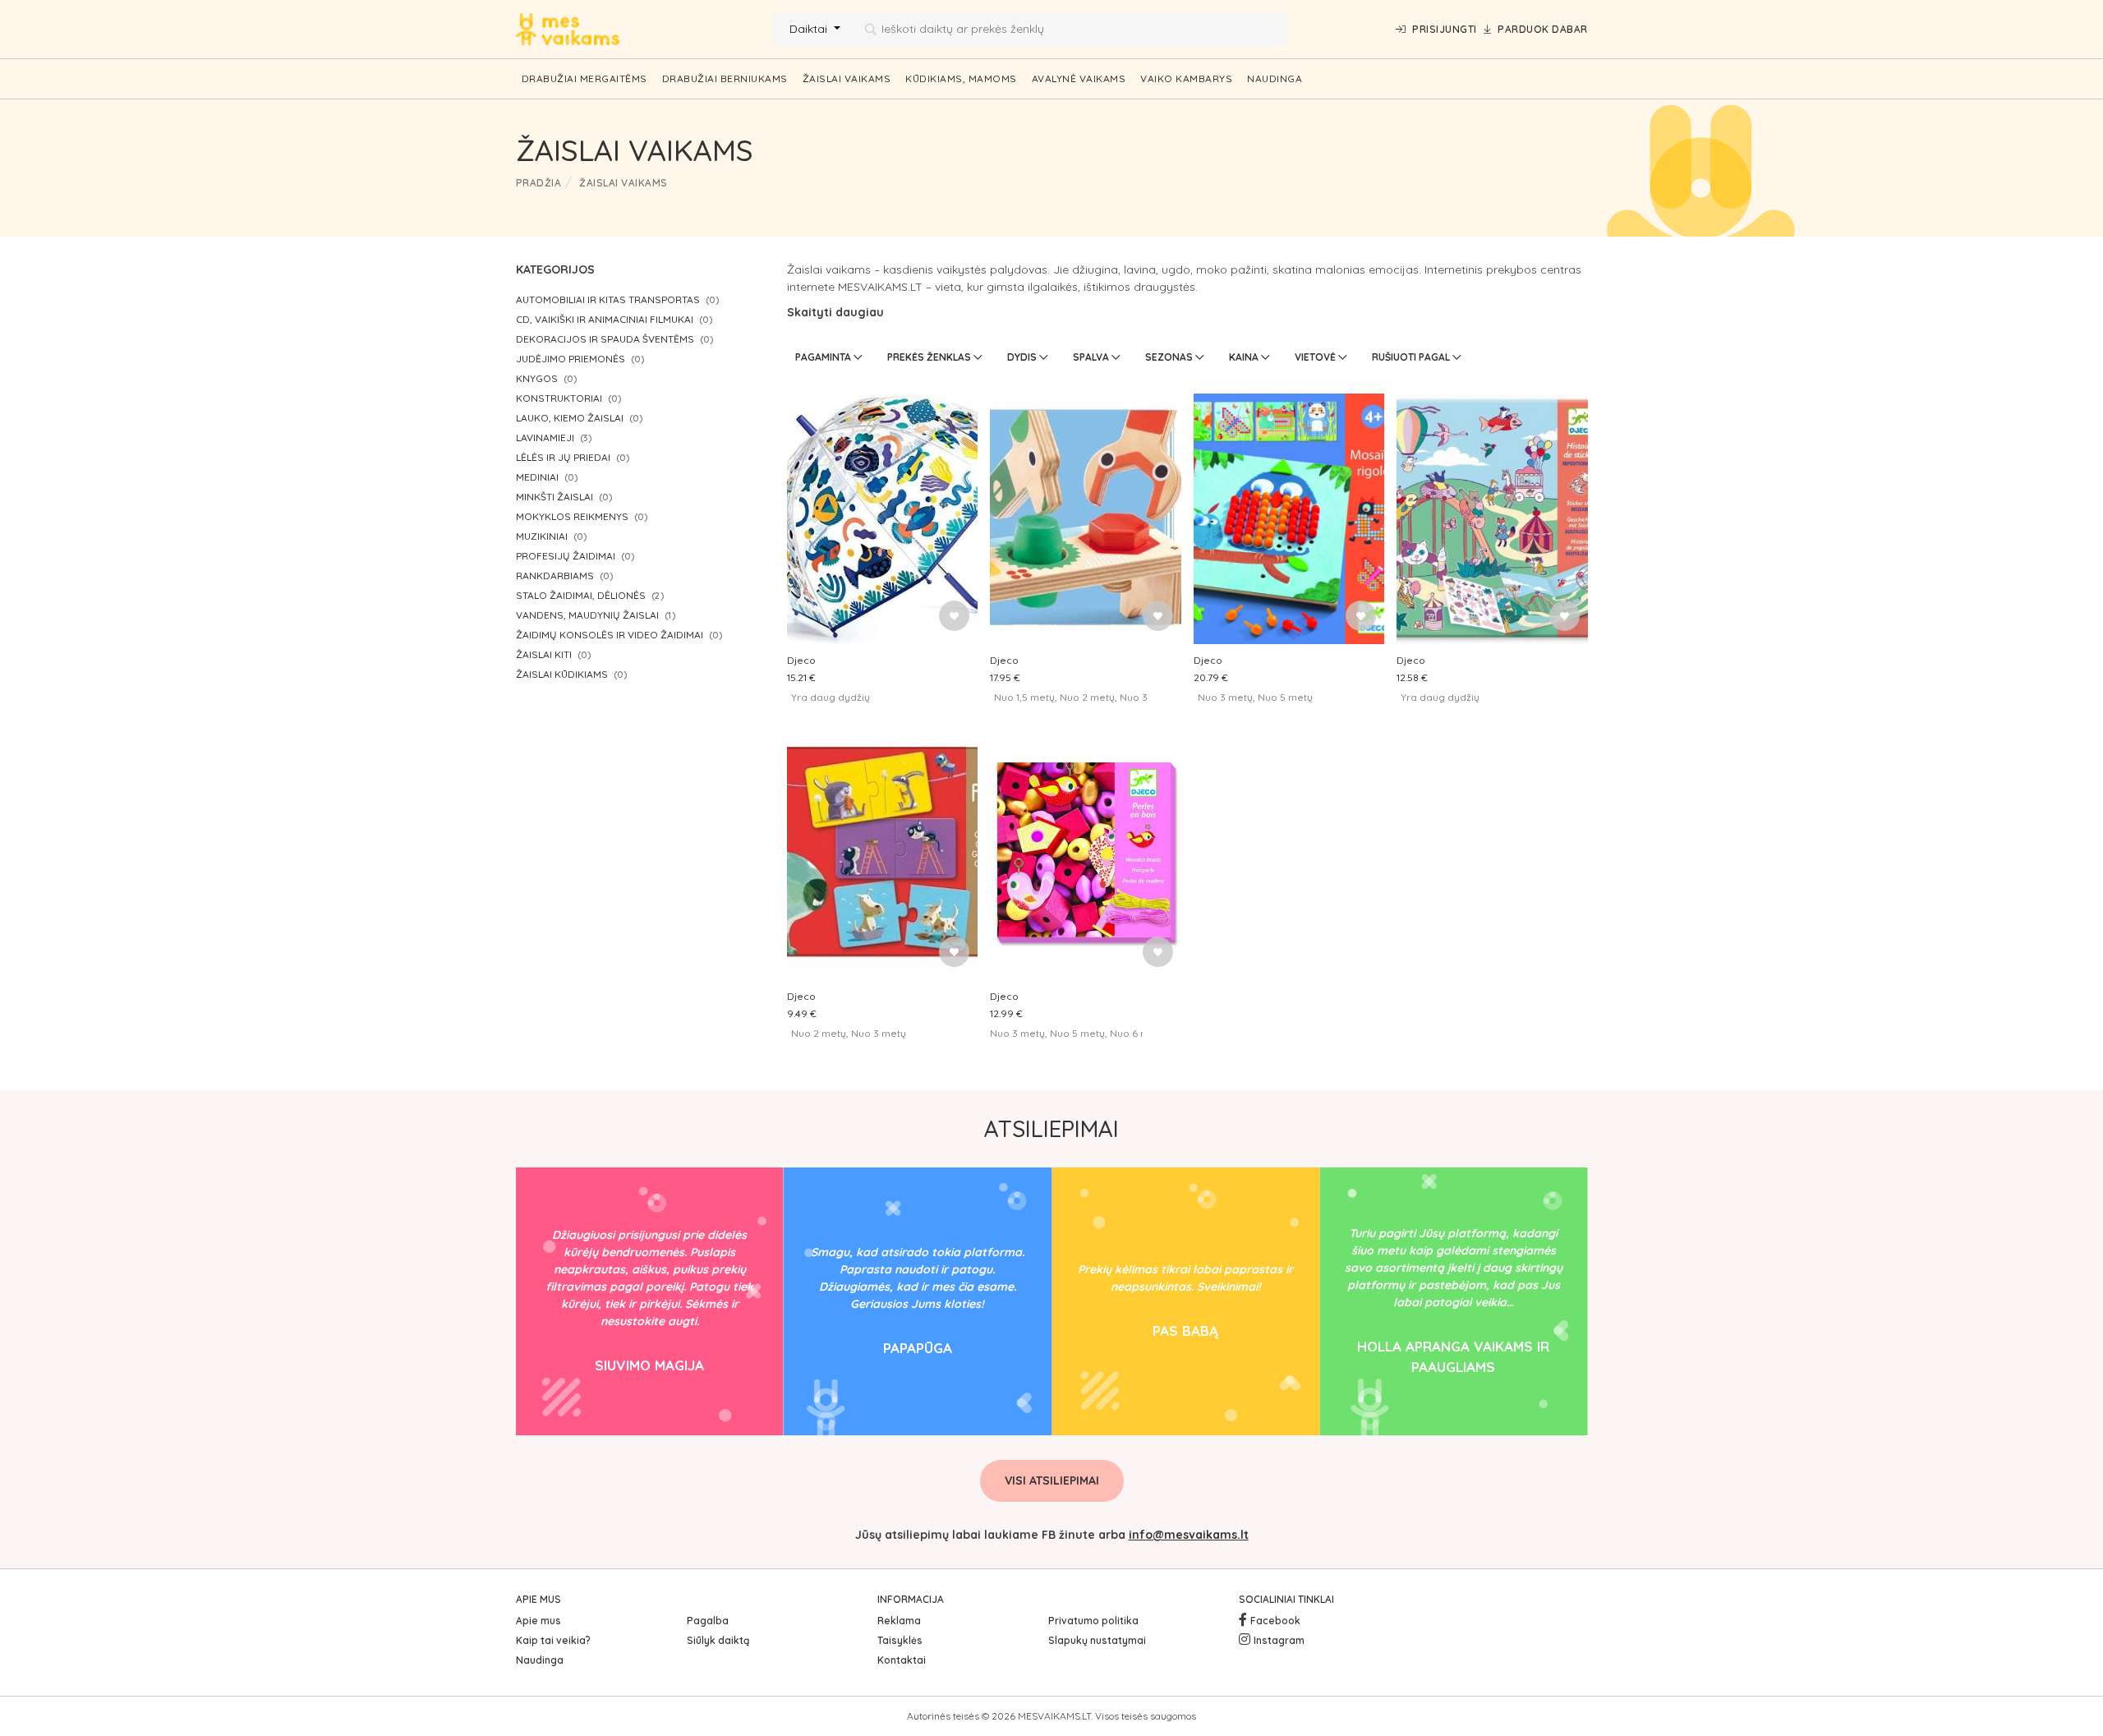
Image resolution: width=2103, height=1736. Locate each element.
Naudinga (1275, 78)
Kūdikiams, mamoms (961, 78)
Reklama (899, 1621)
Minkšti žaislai (555, 497)
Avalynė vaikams (1079, 78)
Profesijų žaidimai (566, 556)
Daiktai (810, 29)
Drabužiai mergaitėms (584, 78)
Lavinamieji (545, 437)
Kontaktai (902, 1660)
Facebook (1275, 1621)
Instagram (1279, 1640)
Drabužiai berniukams (725, 78)
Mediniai (537, 477)
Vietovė (1316, 357)
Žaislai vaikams (847, 78)
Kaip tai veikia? (553, 1640)
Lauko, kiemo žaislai (570, 418)
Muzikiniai (542, 536)
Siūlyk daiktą (718, 1640)
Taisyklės (900, 1640)
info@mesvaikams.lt (1189, 1535)
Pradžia (539, 183)
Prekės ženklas (930, 357)
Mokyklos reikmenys (572, 516)
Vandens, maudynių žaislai (587, 615)
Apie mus (538, 1621)
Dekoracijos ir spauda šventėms (605, 339)
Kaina (1245, 357)
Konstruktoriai (559, 398)
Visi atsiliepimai (1052, 1480)
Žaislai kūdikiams (562, 674)
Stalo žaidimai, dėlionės (581, 595)
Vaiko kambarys (1186, 78)
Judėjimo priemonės (571, 359)
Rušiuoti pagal (1412, 357)
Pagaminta (824, 357)
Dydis (1023, 357)
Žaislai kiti (544, 654)
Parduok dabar (1543, 29)
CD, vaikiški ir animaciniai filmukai (605, 319)
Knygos (537, 378)
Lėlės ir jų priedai (563, 457)
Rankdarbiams (555, 576)
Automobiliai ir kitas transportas (608, 299)
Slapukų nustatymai (1097, 1640)
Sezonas (1170, 357)
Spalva (1092, 357)
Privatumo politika (1093, 1621)
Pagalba (708, 1621)
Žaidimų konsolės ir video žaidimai (610, 635)
